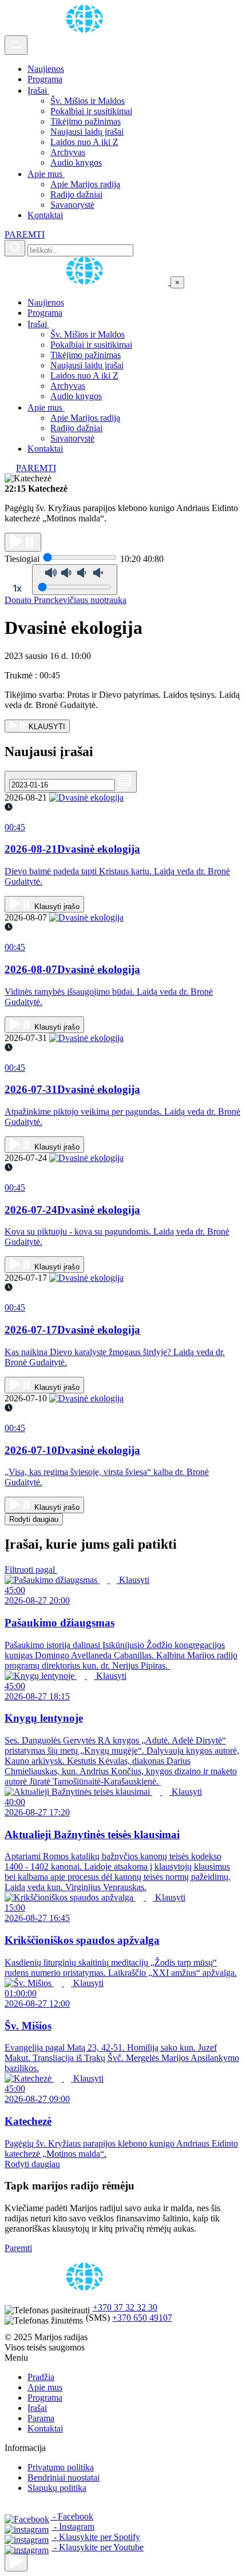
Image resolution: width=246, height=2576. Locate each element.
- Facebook (72, 2516)
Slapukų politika (57, 2488)
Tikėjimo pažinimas (86, 121)
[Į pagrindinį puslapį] (88, 282)
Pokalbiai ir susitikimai (91, 111)
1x (17, 588)
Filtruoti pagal (31, 1570)
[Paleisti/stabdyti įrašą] (23, 542)
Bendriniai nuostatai (64, 2477)
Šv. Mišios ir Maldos (88, 101)
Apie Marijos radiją (85, 184)
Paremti (18, 2248)
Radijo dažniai (76, 194)
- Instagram (73, 2527)
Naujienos (46, 69)
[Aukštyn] (16, 2562)
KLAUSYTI (46, 727)
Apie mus (46, 174)
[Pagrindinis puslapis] (86, 30)
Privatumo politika (61, 2467)
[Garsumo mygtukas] (75, 580)
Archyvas (68, 152)
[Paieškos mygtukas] (15, 248)
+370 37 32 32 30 (125, 2307)
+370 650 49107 (142, 2318)
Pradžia (41, 2377)
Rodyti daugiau (34, 1519)
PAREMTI (25, 234)
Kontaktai (45, 215)
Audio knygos (76, 162)
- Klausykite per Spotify (96, 2537)
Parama (41, 2418)
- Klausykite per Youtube (98, 2547)
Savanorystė (72, 205)
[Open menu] (16, 45)
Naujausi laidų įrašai (87, 132)
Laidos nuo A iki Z (84, 142)
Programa (45, 79)
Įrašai (38, 91)
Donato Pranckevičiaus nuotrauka (66, 600)
